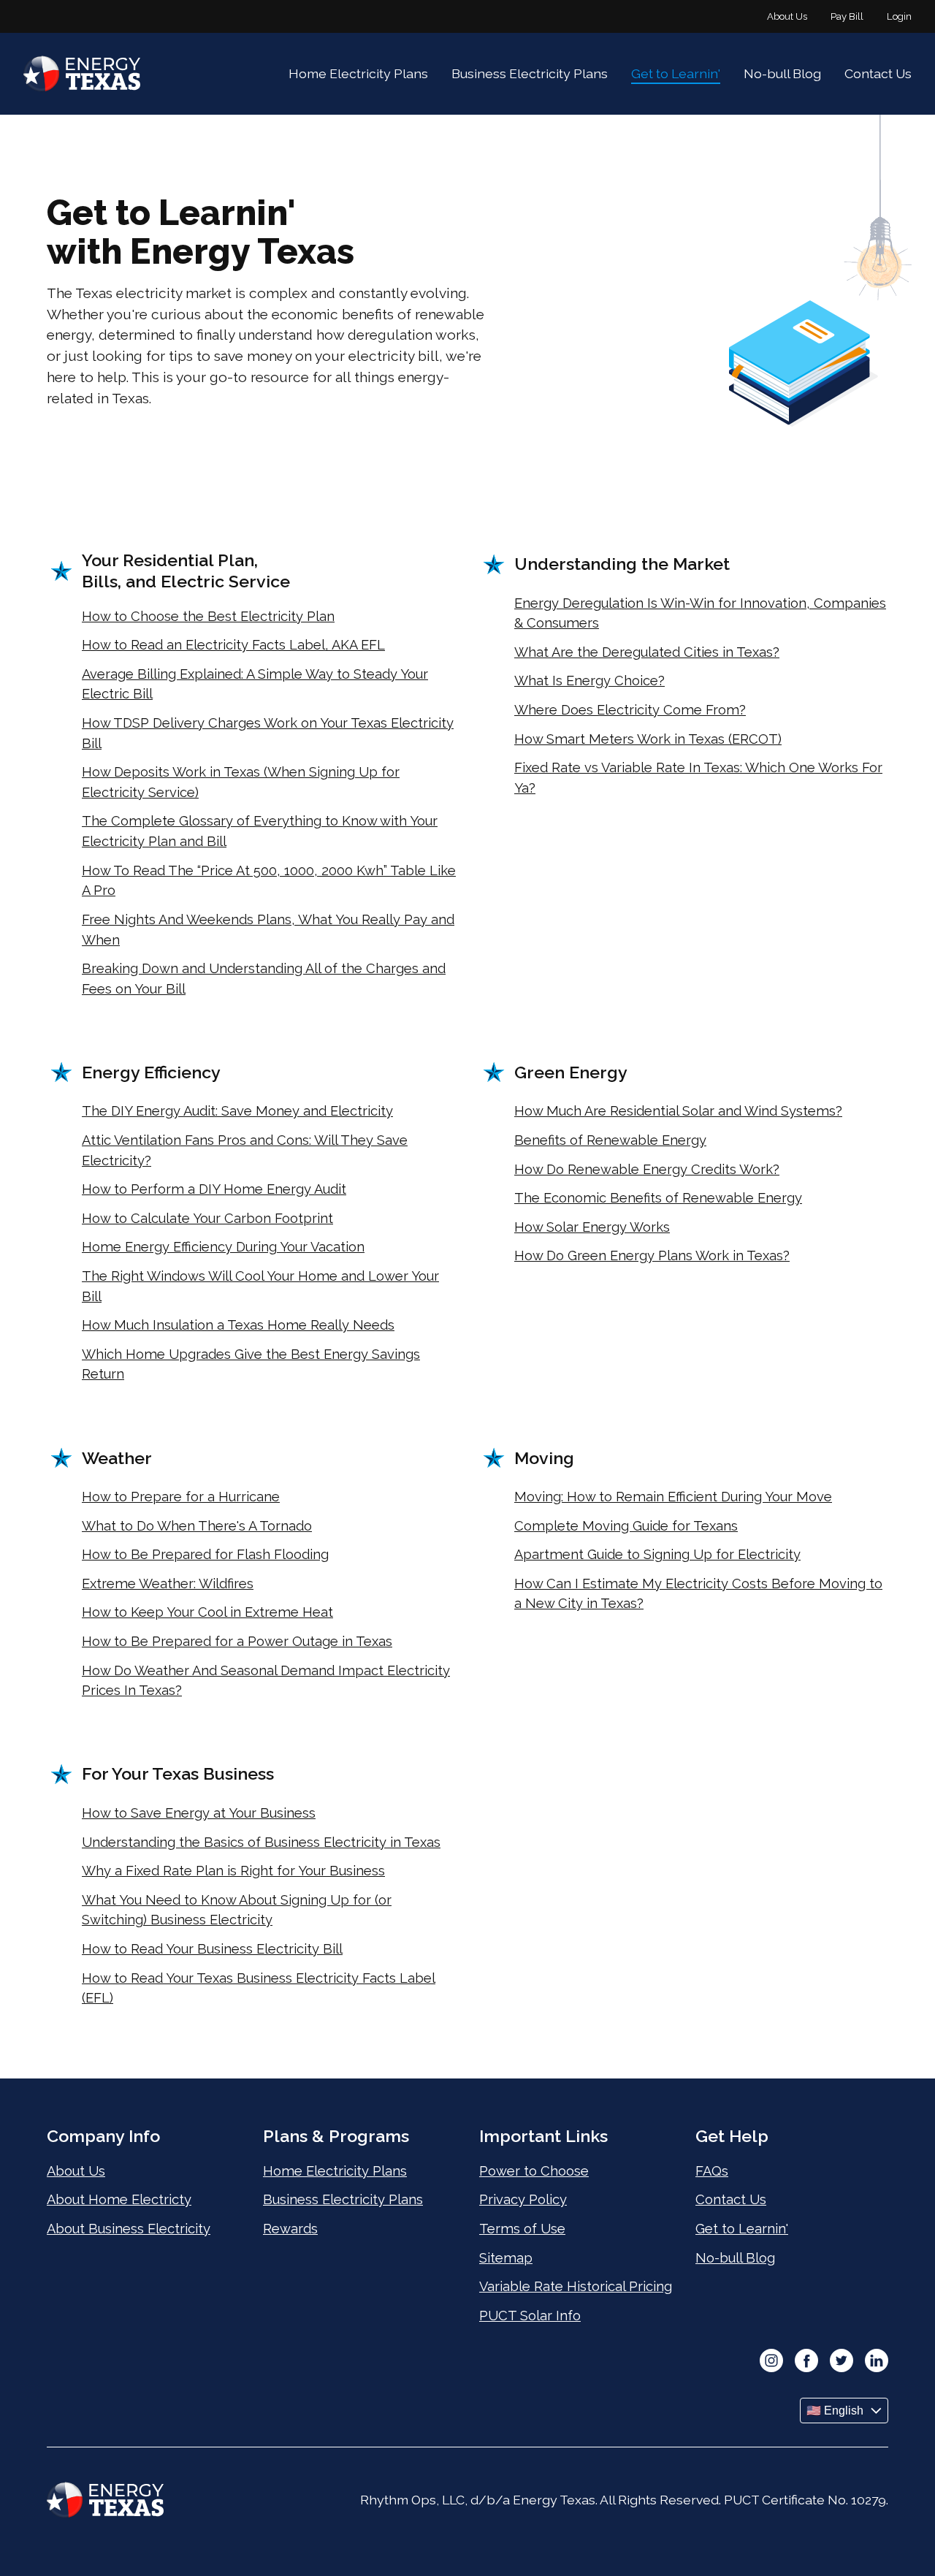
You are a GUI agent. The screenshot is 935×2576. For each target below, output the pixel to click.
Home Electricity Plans (358, 73)
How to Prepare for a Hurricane (181, 1497)
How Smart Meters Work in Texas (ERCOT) (648, 739)
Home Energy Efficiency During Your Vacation (223, 1247)
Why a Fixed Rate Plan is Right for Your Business (233, 1871)
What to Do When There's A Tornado (197, 1526)
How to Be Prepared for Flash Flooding (205, 1554)
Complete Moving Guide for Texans (626, 1526)
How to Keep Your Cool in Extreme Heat (207, 1612)
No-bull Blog (782, 73)
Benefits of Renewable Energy (610, 1140)
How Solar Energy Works (592, 1227)
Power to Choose (534, 2171)
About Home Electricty (119, 2199)
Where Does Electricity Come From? (630, 710)
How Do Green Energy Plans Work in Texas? (652, 1255)
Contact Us (878, 73)
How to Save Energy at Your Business (199, 1813)
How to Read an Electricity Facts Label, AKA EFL (233, 645)
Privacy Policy (523, 2199)
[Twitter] (841, 2362)
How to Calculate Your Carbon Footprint (207, 1218)
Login (899, 16)
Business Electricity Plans (530, 73)
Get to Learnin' (676, 73)
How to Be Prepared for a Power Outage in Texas (237, 1641)
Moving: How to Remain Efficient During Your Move (673, 1497)
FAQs (712, 2171)
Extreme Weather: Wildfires (168, 1584)
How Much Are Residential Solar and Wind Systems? (678, 1111)
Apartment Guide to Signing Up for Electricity (657, 1554)
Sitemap (506, 2258)
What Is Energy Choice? (589, 681)
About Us (787, 16)
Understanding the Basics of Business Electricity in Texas (261, 1842)
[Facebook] (806, 2362)
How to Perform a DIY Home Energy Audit (214, 1189)
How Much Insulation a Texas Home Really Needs (238, 1325)
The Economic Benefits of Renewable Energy (658, 1198)
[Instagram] (771, 2362)
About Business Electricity (129, 2229)
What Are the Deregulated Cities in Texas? (647, 652)
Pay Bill (847, 16)
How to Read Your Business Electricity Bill (212, 1949)
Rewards (290, 2229)
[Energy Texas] (82, 74)
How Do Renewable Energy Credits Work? (647, 1169)
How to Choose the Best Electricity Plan (208, 616)
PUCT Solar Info (530, 2316)
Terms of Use (522, 2229)
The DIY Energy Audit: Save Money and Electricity (237, 1111)
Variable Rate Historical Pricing (576, 2286)
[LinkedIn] (877, 2362)
